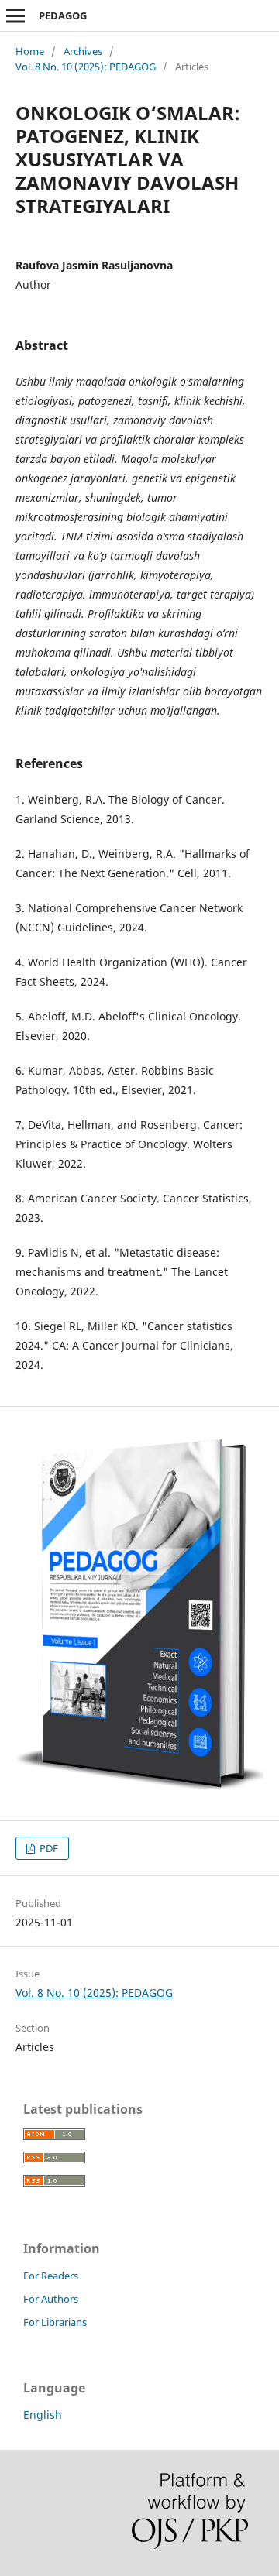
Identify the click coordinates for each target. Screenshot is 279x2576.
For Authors (51, 2299)
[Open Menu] (15, 15)
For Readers (51, 2276)
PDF (48, 1848)
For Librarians (55, 2322)
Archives (83, 51)
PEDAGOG (63, 15)
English (43, 2415)
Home (30, 51)
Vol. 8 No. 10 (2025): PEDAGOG (86, 67)
